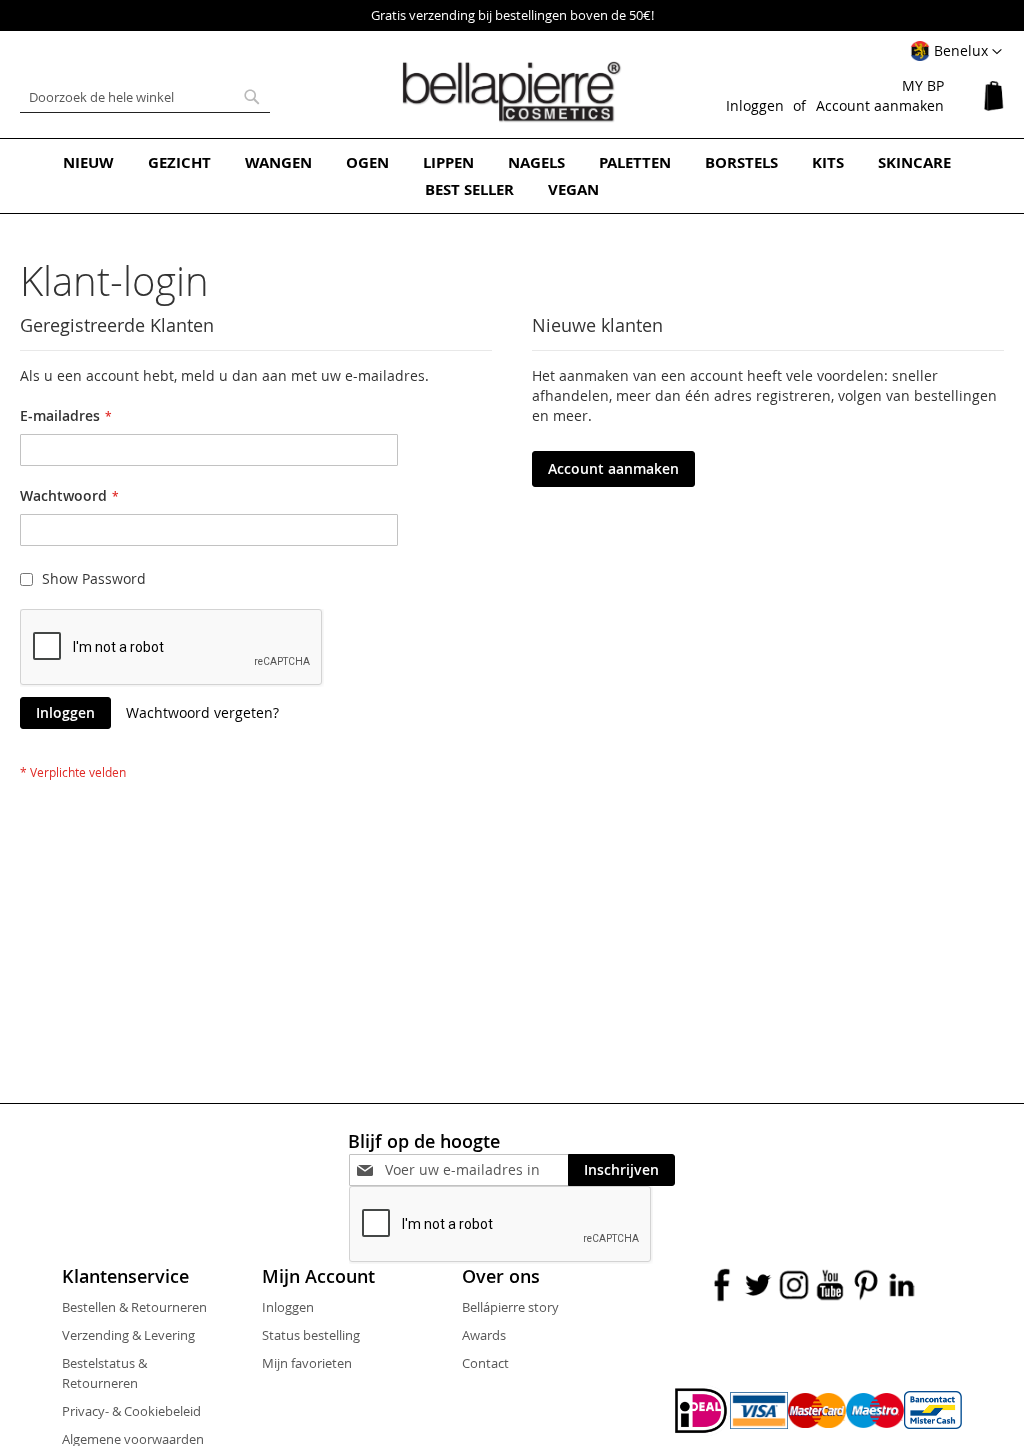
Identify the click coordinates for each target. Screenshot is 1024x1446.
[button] (956, 52)
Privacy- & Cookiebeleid (131, 1411)
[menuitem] (88, 162)
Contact (485, 1363)
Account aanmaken (880, 105)
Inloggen (755, 105)
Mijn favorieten (307, 1363)
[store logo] (512, 92)
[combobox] (145, 97)
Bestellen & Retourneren (134, 1307)
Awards (484, 1335)
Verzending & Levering (128, 1335)
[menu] (512, 176)
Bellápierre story (510, 1307)
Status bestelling (311, 1335)
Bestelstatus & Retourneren (104, 1373)
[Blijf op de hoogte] (476, 1169)
